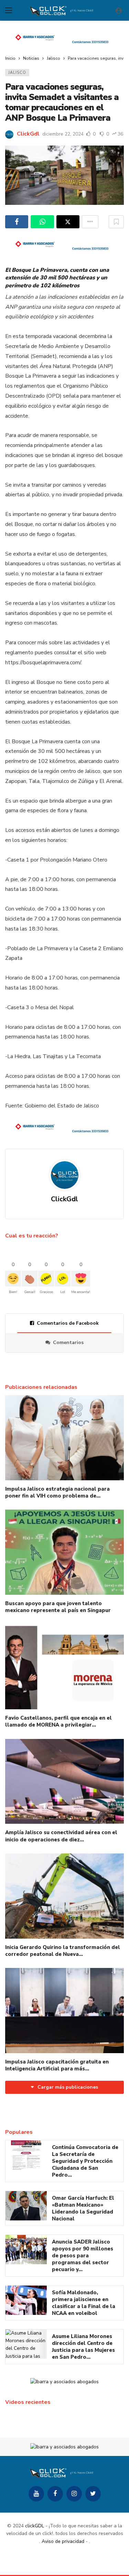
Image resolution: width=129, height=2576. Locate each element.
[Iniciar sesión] (119, 10)
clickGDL (35, 2526)
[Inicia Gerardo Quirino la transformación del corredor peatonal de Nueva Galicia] (64, 1896)
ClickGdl (28, 134)
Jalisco (17, 73)
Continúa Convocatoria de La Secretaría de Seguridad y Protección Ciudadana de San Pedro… (85, 2161)
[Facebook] (55, 2494)
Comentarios (68, 1342)
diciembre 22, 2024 (63, 134)
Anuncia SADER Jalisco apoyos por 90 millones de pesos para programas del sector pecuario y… (83, 2256)
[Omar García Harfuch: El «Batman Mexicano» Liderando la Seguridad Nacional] (26, 2206)
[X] (93, 2494)
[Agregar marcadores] (116, 222)
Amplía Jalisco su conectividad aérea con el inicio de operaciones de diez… (61, 1836)
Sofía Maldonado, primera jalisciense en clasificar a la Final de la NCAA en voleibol (84, 2303)
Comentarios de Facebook (68, 1323)
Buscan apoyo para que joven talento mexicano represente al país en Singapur (58, 1607)
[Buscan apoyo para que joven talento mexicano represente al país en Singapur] (64, 1552)
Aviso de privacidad (63, 2541)
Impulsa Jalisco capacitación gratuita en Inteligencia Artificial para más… (57, 2065)
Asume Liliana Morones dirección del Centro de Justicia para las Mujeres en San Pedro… (83, 2347)
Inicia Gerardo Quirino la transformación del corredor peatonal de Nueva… (63, 1951)
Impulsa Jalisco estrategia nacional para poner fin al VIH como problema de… (57, 1492)
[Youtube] (36, 2494)
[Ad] (64, 38)
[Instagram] (74, 2494)
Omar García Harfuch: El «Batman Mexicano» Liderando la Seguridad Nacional (83, 2208)
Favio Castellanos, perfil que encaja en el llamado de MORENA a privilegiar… (58, 1721)
